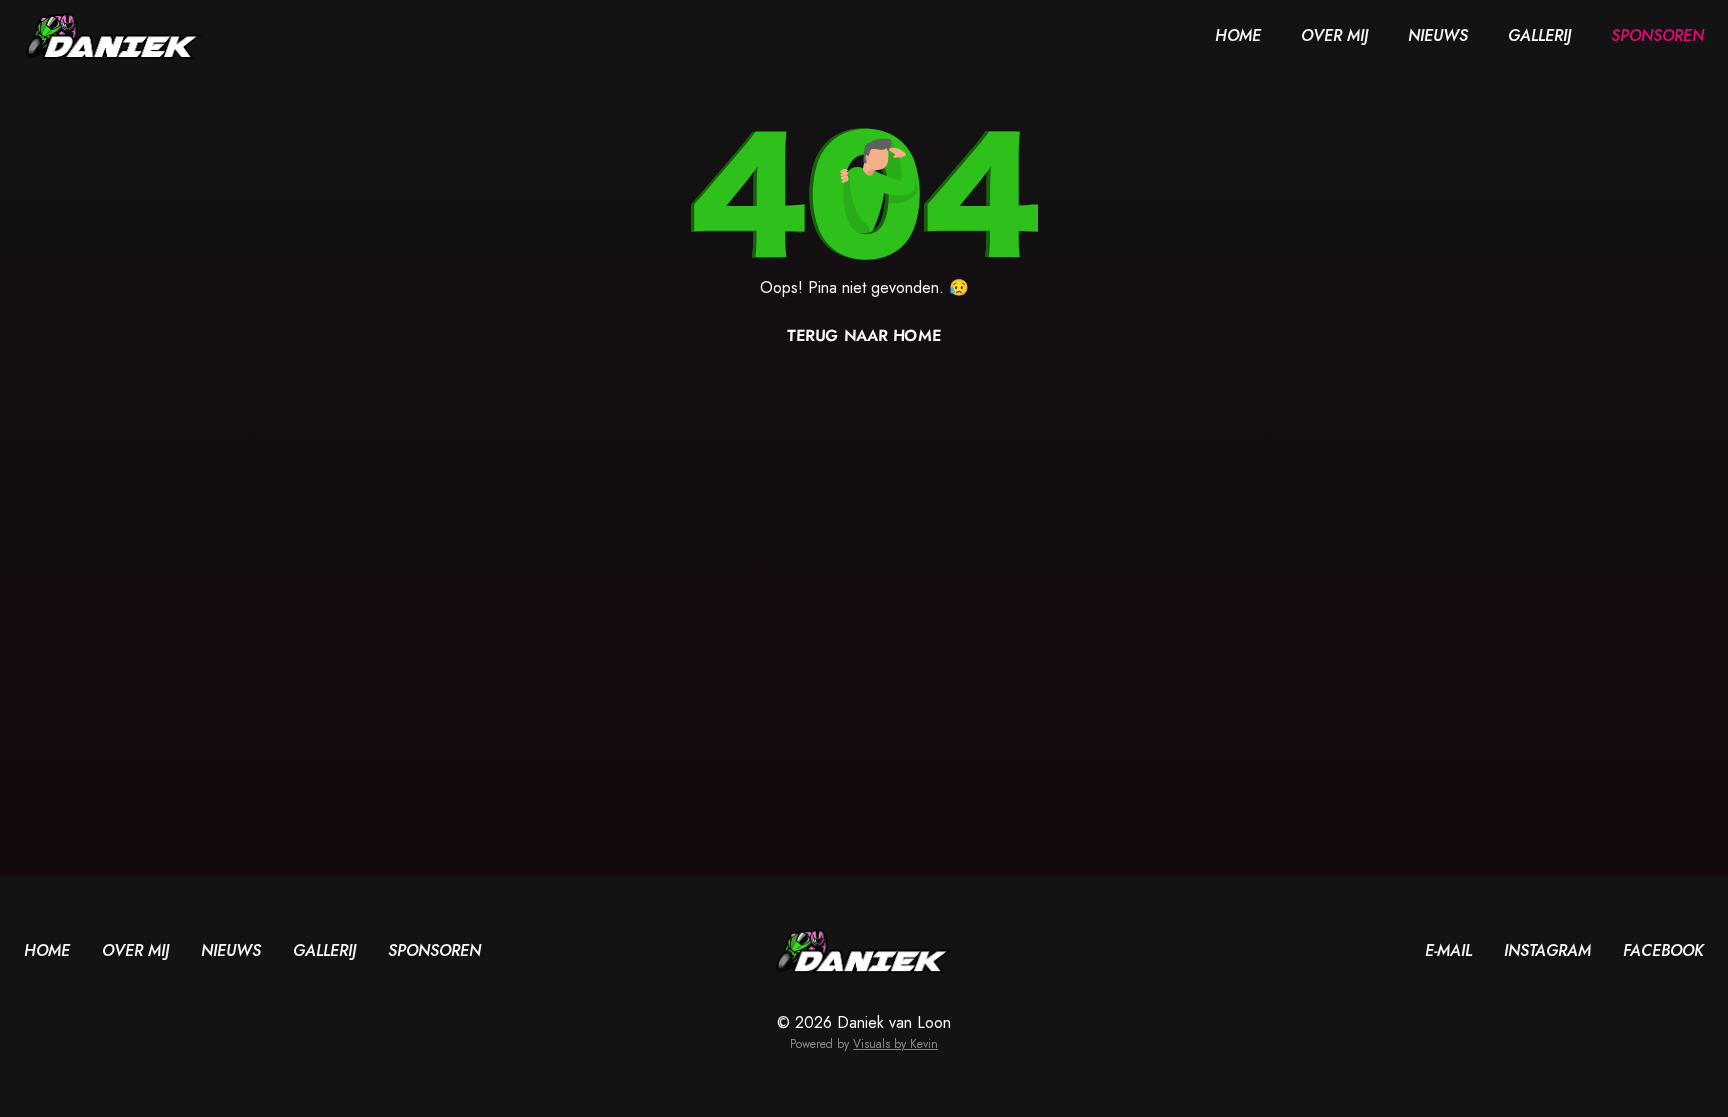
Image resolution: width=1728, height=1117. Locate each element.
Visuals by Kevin (895, 1044)
